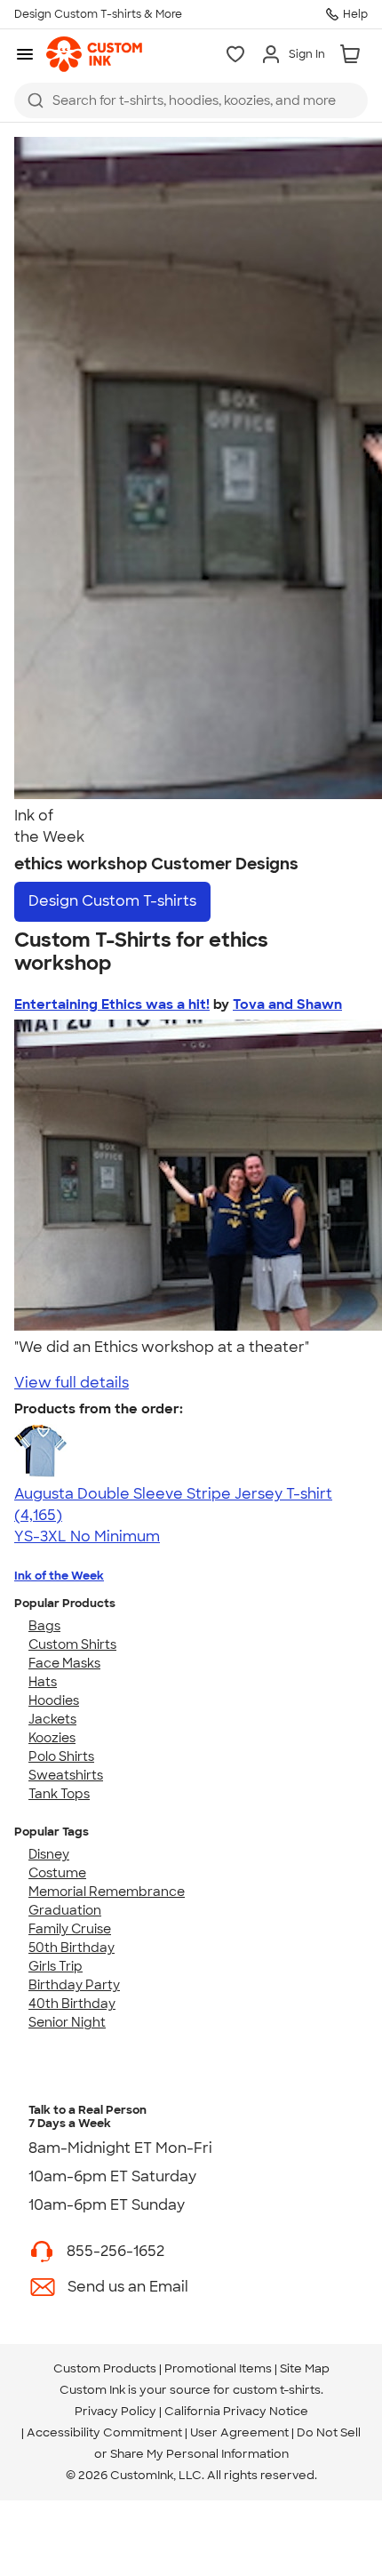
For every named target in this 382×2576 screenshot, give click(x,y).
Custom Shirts (72, 1644)
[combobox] (191, 100)
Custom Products (105, 2368)
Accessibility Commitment (104, 2432)
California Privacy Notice (236, 2411)
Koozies (52, 1738)
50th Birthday (72, 1948)
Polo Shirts (61, 1756)
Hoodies (54, 1700)
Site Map (305, 2368)
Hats (43, 1682)
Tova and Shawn (287, 1004)
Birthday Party (74, 1985)
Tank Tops (59, 1794)
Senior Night (67, 2022)
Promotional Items (218, 2368)
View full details (72, 1383)
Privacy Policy (115, 2411)
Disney (49, 1854)
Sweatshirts (66, 1775)
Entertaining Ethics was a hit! (112, 1004)
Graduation (65, 1910)
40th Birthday (72, 2004)
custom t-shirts (277, 2390)
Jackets (52, 1719)
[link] (94, 54)
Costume (57, 1873)
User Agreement (239, 2432)
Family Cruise (70, 1929)
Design (112, 901)
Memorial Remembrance (107, 1892)
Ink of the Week (59, 1576)
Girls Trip (56, 1966)
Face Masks (64, 1663)
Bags (44, 1626)
